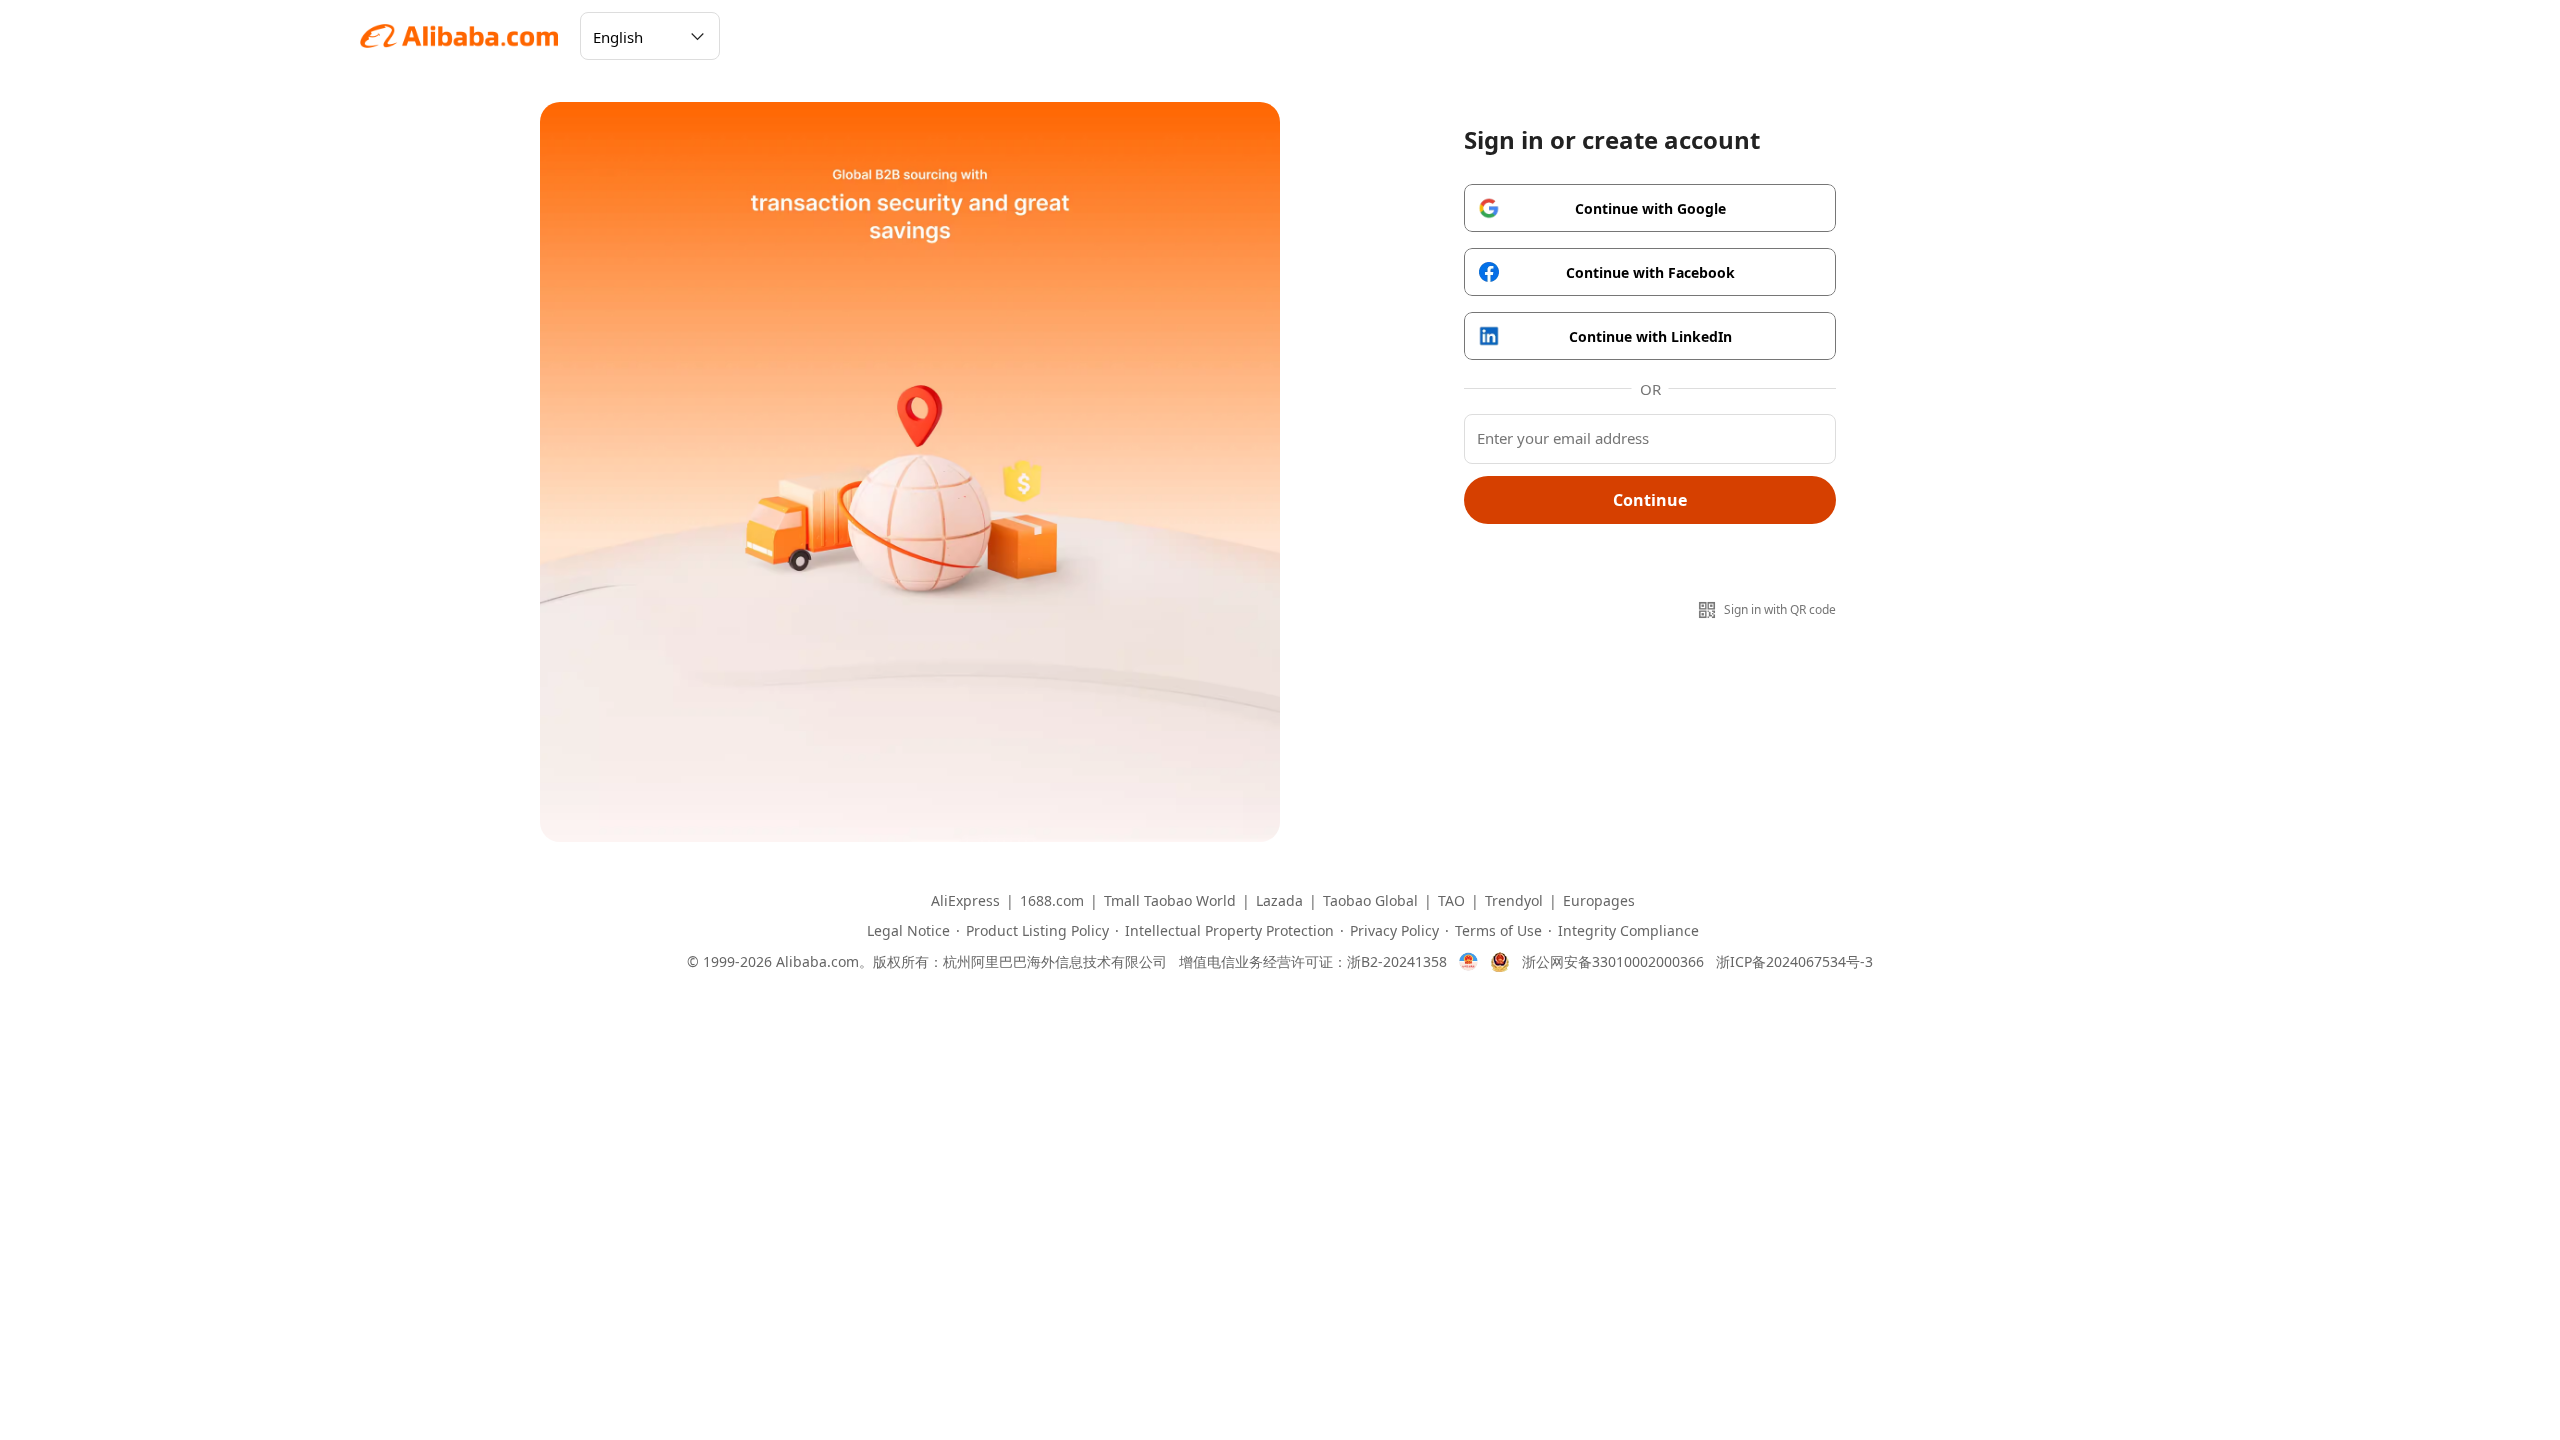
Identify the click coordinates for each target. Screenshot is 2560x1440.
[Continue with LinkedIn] (1650, 336)
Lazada (1279, 901)
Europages (1599, 901)
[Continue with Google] (1650, 208)
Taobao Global (1370, 901)
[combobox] (650, 36)
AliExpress (965, 901)
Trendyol (1514, 901)
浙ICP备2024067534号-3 (1794, 962)
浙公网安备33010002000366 (1613, 962)
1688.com (1052, 901)
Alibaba (460, 36)
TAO (1451, 901)
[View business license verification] (1468, 962)
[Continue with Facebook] (1650, 272)
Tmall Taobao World (1170, 901)
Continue (1650, 500)
